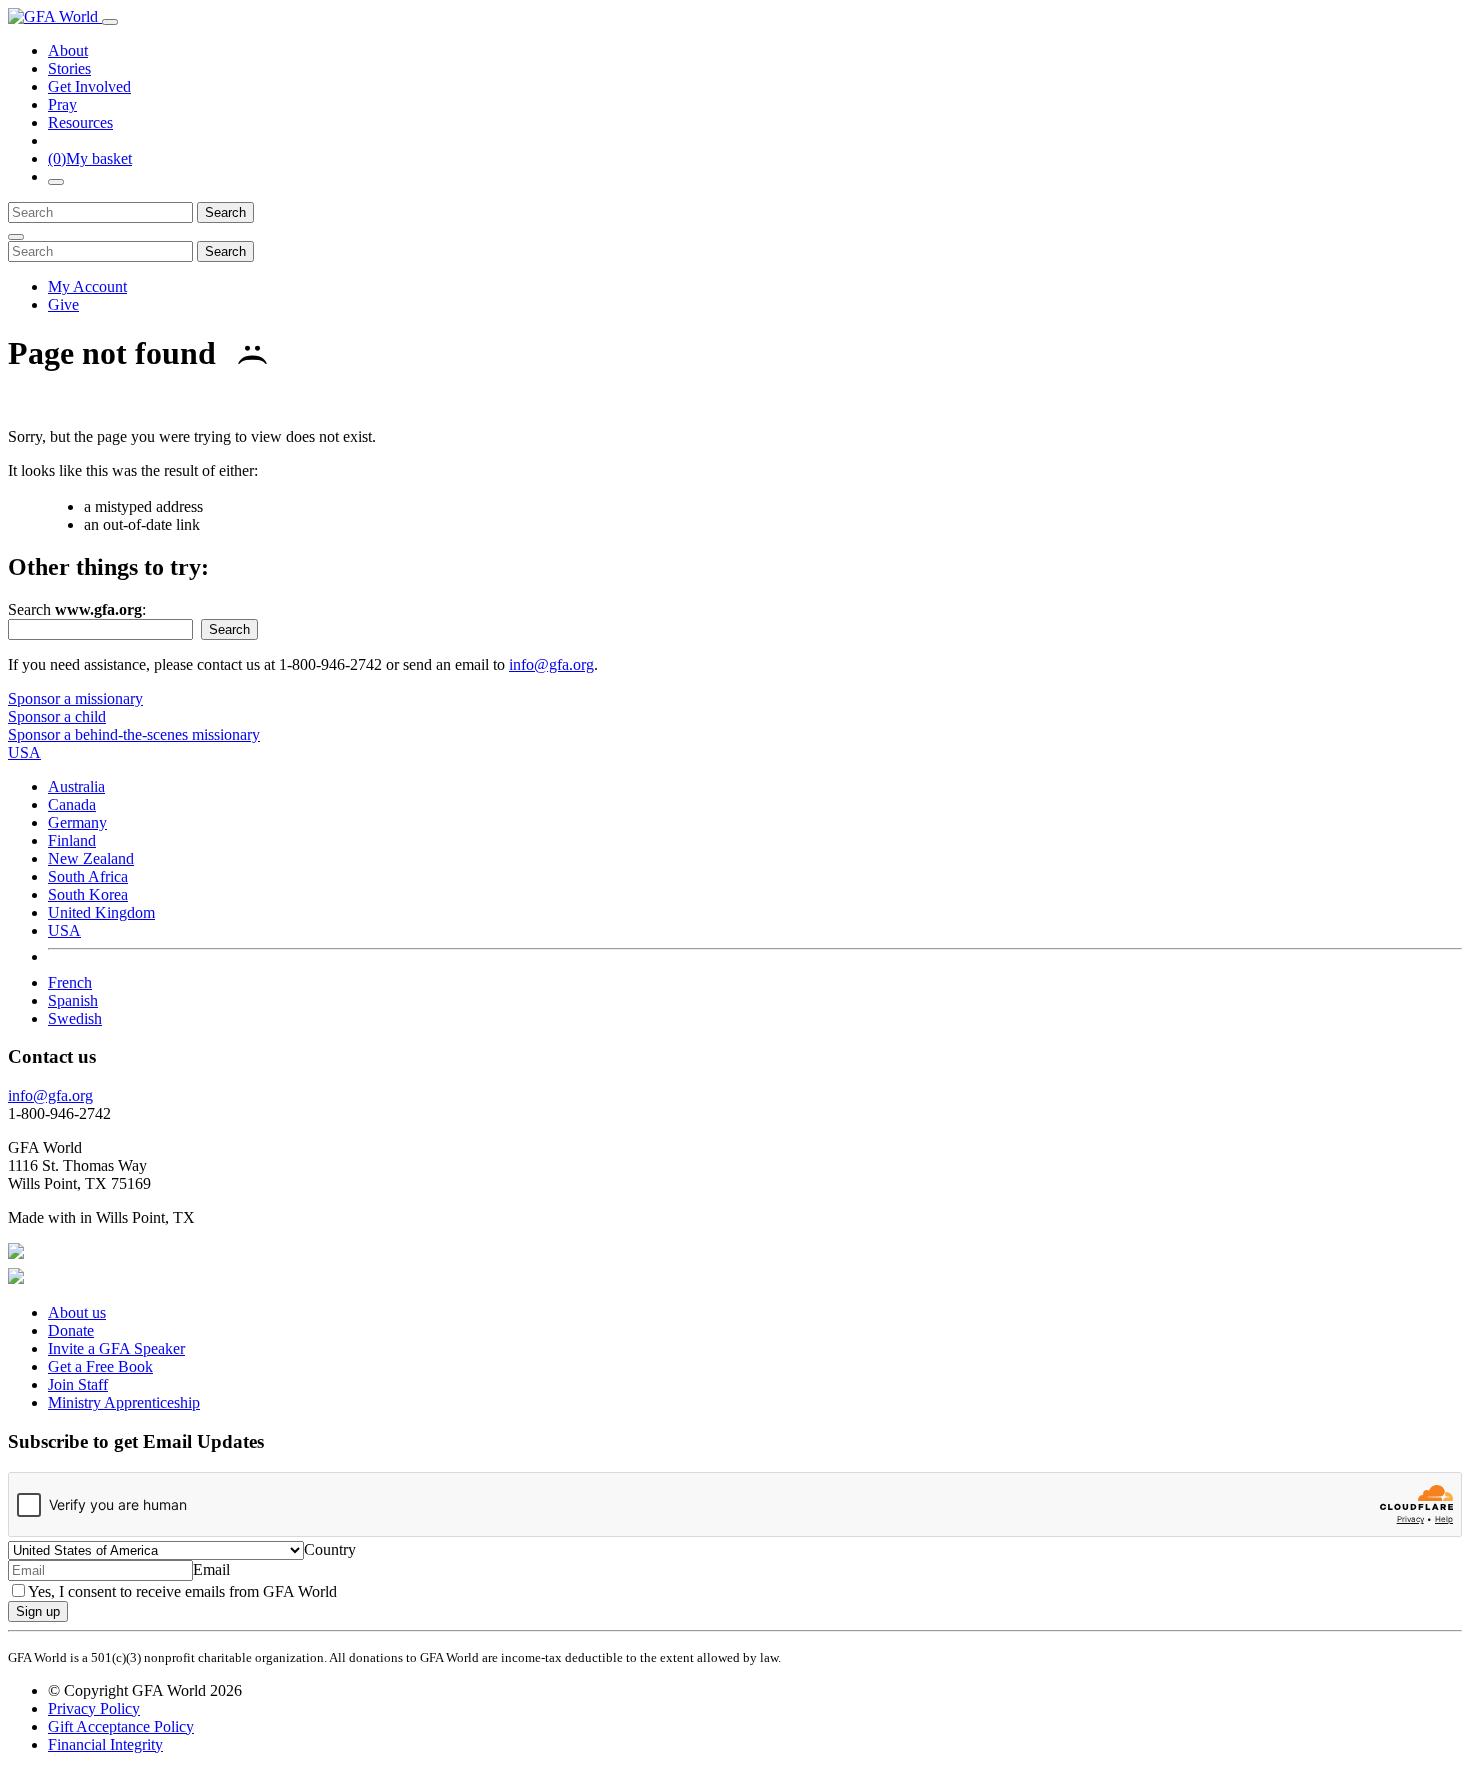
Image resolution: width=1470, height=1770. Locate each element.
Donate (71, 1330)
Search (225, 212)
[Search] (56, 182)
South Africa (88, 876)
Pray (62, 104)
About (68, 50)
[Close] (16, 237)
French (70, 982)
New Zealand (91, 858)
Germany (77, 822)
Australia (76, 786)
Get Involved (89, 86)
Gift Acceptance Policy (121, 1726)
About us (77, 1312)
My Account (87, 286)
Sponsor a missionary (75, 698)
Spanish (73, 1000)
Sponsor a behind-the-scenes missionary (134, 734)
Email (211, 1569)
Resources (80, 122)
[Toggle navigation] (110, 22)
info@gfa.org (551, 664)
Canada (72, 804)
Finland (72, 840)
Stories (69, 68)
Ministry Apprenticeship (124, 1402)
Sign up (38, 1611)
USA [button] (24, 752)
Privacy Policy (94, 1708)
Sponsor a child (57, 716)
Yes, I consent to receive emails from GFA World (182, 1591)
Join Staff (78, 1384)
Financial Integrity (105, 1744)
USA (64, 930)
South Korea (88, 894)
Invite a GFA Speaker (116, 1348)
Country (330, 1549)
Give (63, 304)
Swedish (75, 1018)
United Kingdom (101, 912)
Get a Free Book (100, 1366)
